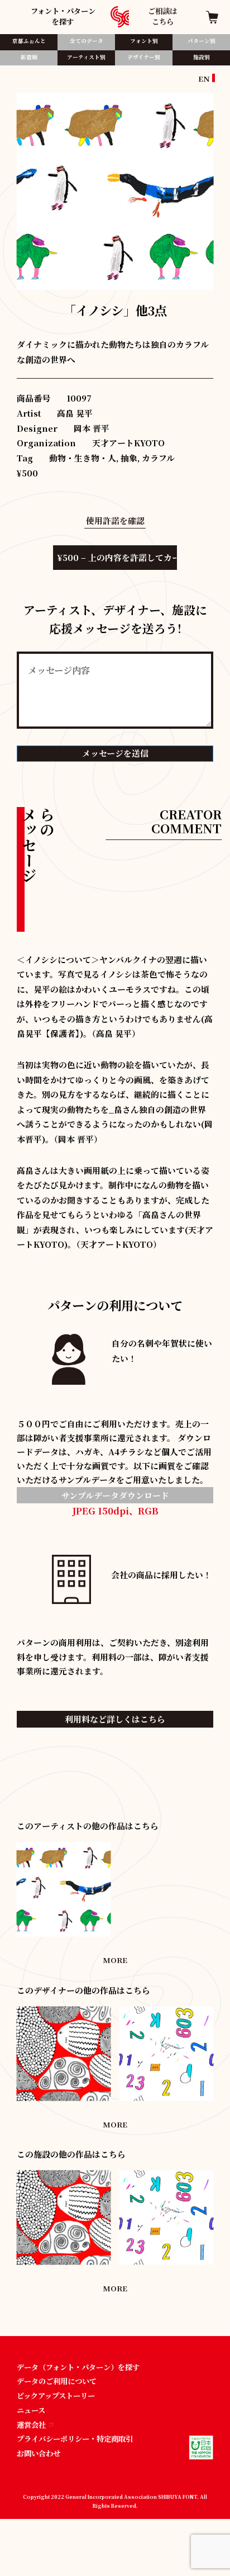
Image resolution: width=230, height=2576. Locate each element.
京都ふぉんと (29, 41)
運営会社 (31, 2425)
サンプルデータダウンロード (115, 1495)
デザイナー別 (144, 57)
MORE (115, 1960)
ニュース (31, 2410)
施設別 (202, 57)
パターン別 (202, 41)
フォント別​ (144, 41)
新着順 (29, 57)
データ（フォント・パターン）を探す (78, 2367)
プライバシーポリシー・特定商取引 (75, 2439)
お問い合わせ (39, 2453)
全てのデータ (87, 41)
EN (204, 79)
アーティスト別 (86, 57)
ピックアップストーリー (56, 2396)
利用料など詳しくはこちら (115, 1719)
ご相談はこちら (162, 16)
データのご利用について (57, 2381)
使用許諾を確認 (115, 520)
